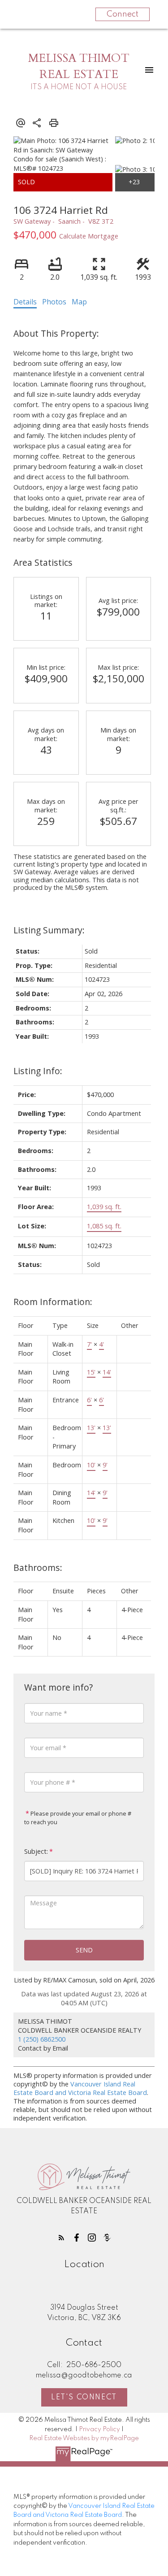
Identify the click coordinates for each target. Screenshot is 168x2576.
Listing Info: (38, 1071)
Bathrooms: (38, 1568)
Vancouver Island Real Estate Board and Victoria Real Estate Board (80, 2088)
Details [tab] (25, 302)
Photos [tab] (54, 302)
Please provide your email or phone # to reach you (78, 1818)
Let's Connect (84, 2398)
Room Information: (53, 1302)
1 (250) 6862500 (42, 2039)
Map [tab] (79, 302)
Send (84, 1950)
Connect (123, 14)
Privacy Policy (99, 2429)
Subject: (36, 1851)
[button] (61, 2238)
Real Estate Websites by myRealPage (84, 2438)
